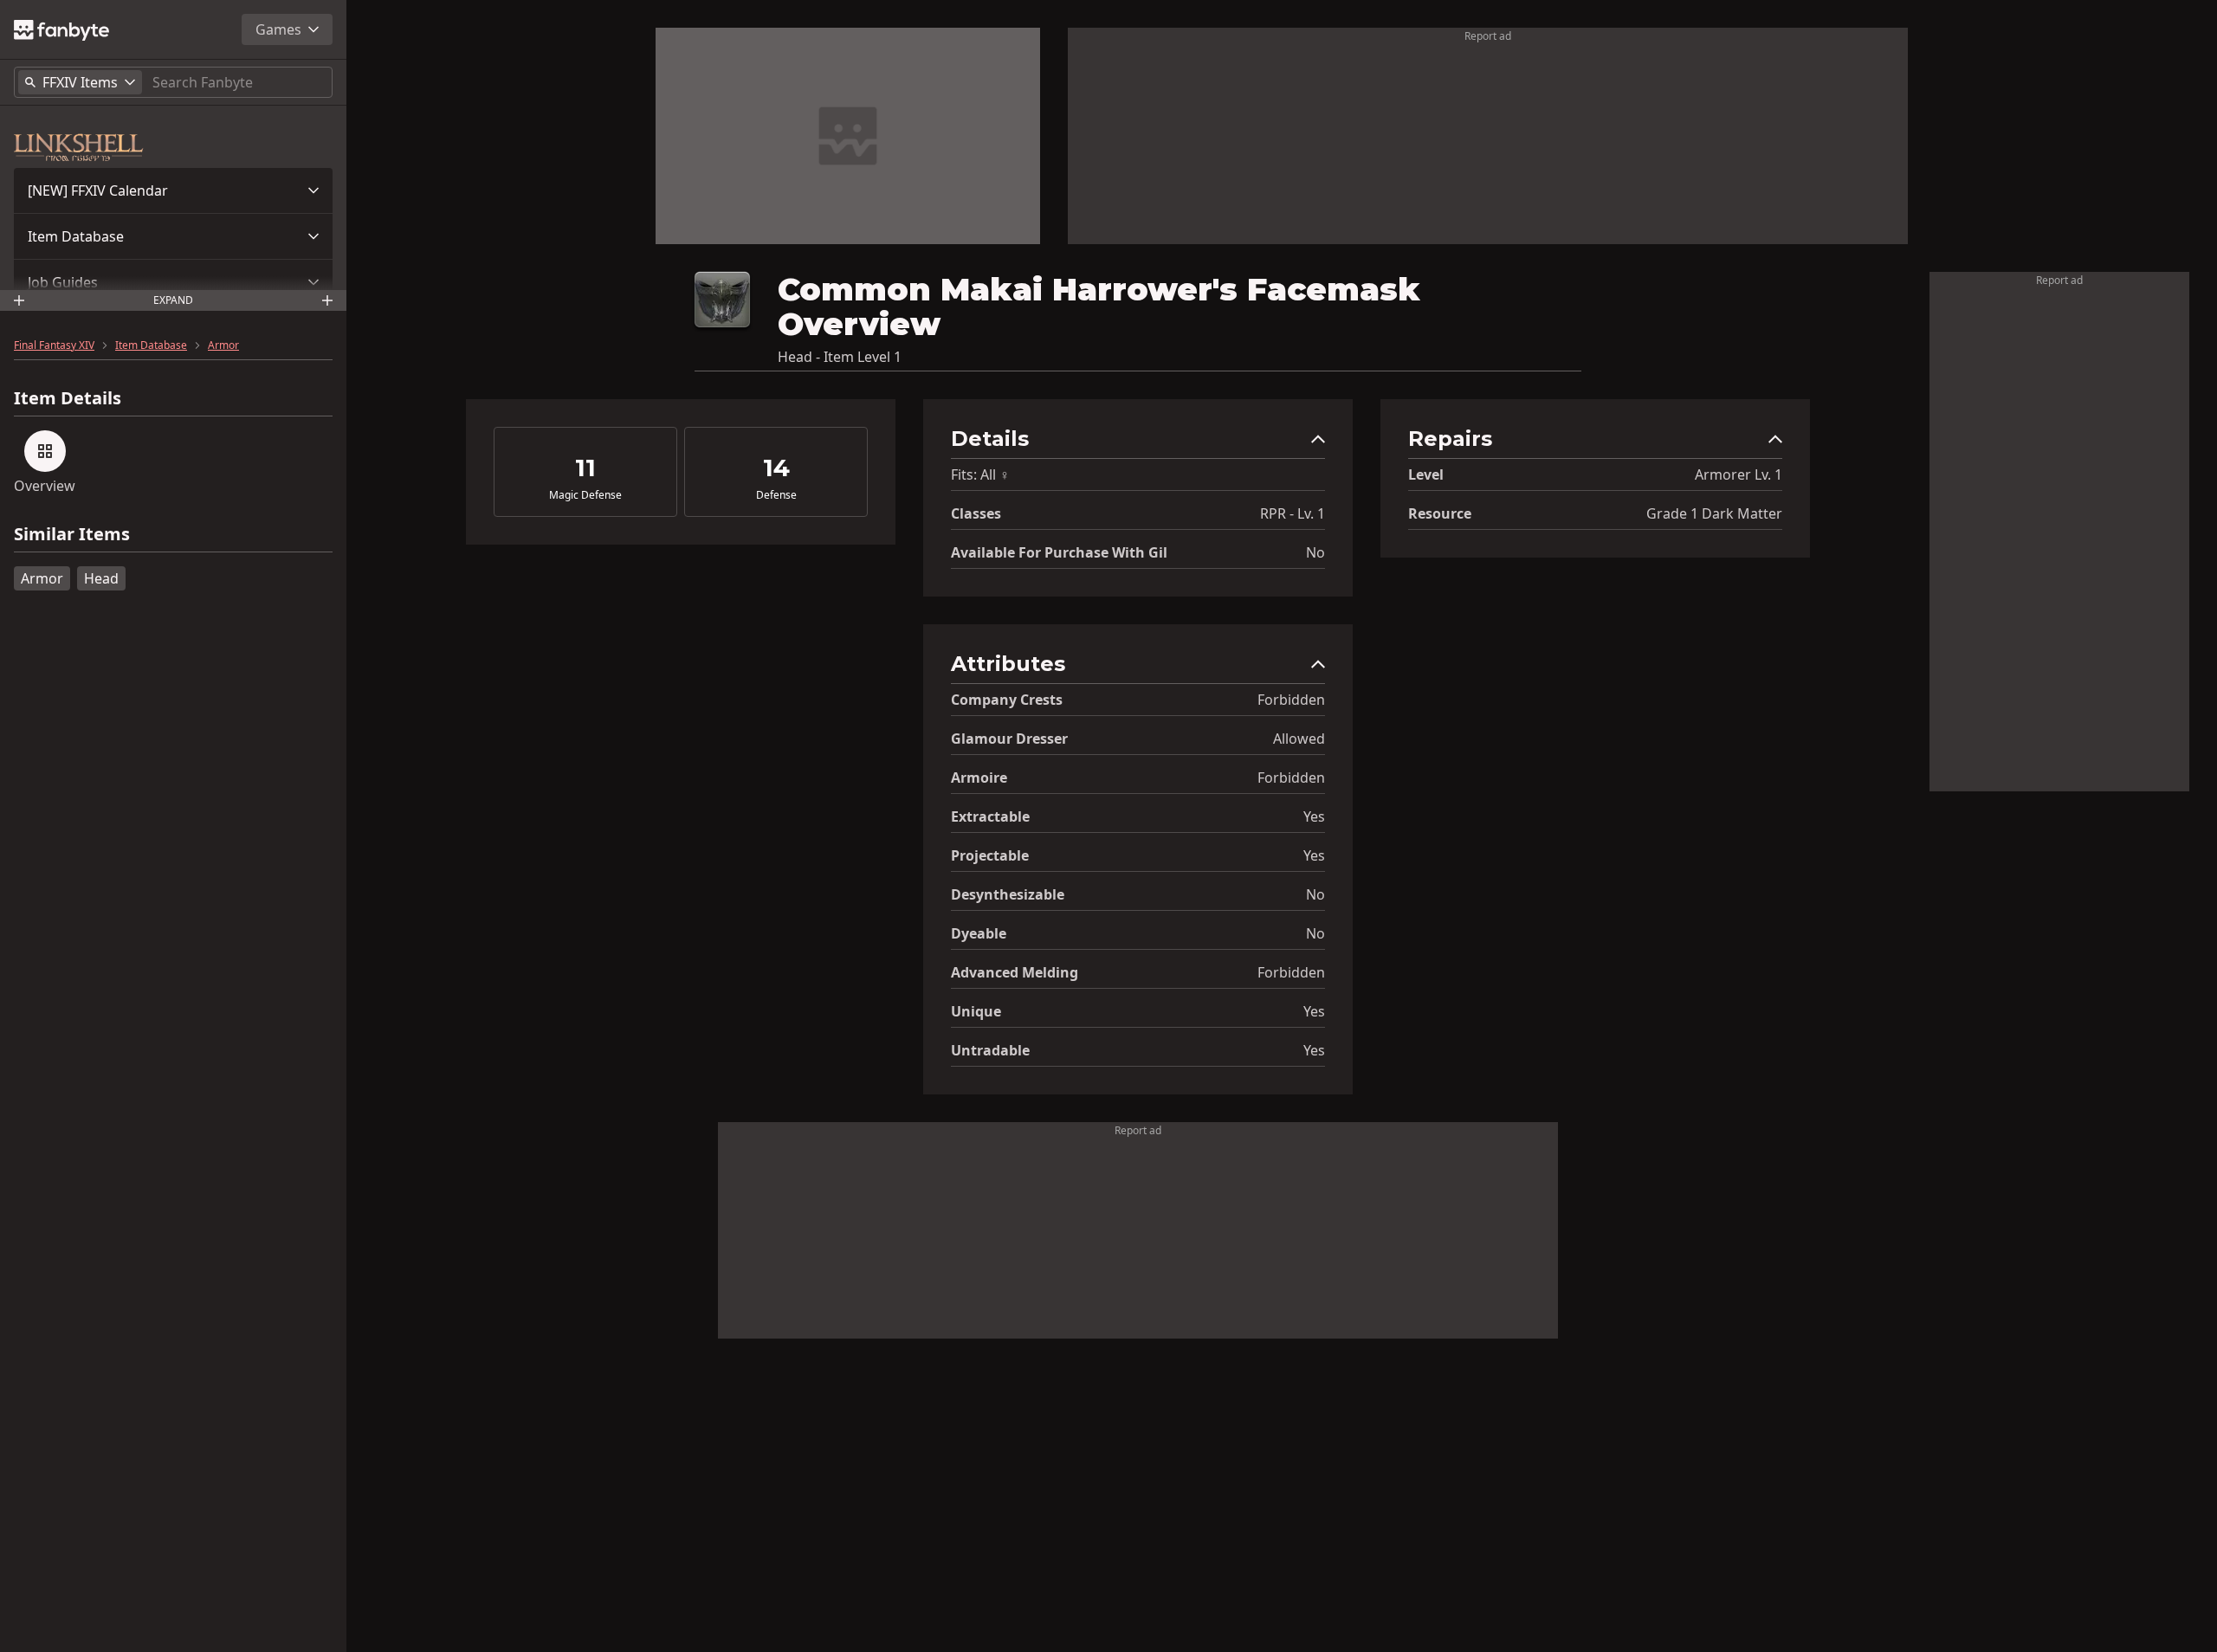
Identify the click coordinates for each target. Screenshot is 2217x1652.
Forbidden (1291, 700)
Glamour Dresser (1009, 739)
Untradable (990, 1050)
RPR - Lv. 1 (1293, 513)
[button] (173, 190)
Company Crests (1007, 700)
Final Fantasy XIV (54, 345)
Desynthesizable (1008, 894)
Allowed (1299, 739)
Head (101, 578)
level (1426, 474)
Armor (223, 345)
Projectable (990, 855)
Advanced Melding (1015, 972)
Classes (976, 513)
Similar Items (72, 535)
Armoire (979, 778)
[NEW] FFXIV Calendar (98, 190)
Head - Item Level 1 (840, 357)
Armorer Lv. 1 (1739, 474)
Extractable (990, 816)
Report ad (1488, 36)
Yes (1314, 816)
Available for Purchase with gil (1059, 552)
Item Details (68, 398)
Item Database (76, 236)
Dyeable (979, 933)
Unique (976, 1011)
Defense (776, 495)
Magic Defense (585, 495)
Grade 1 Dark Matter (1714, 513)
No (1315, 552)
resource (1440, 513)
